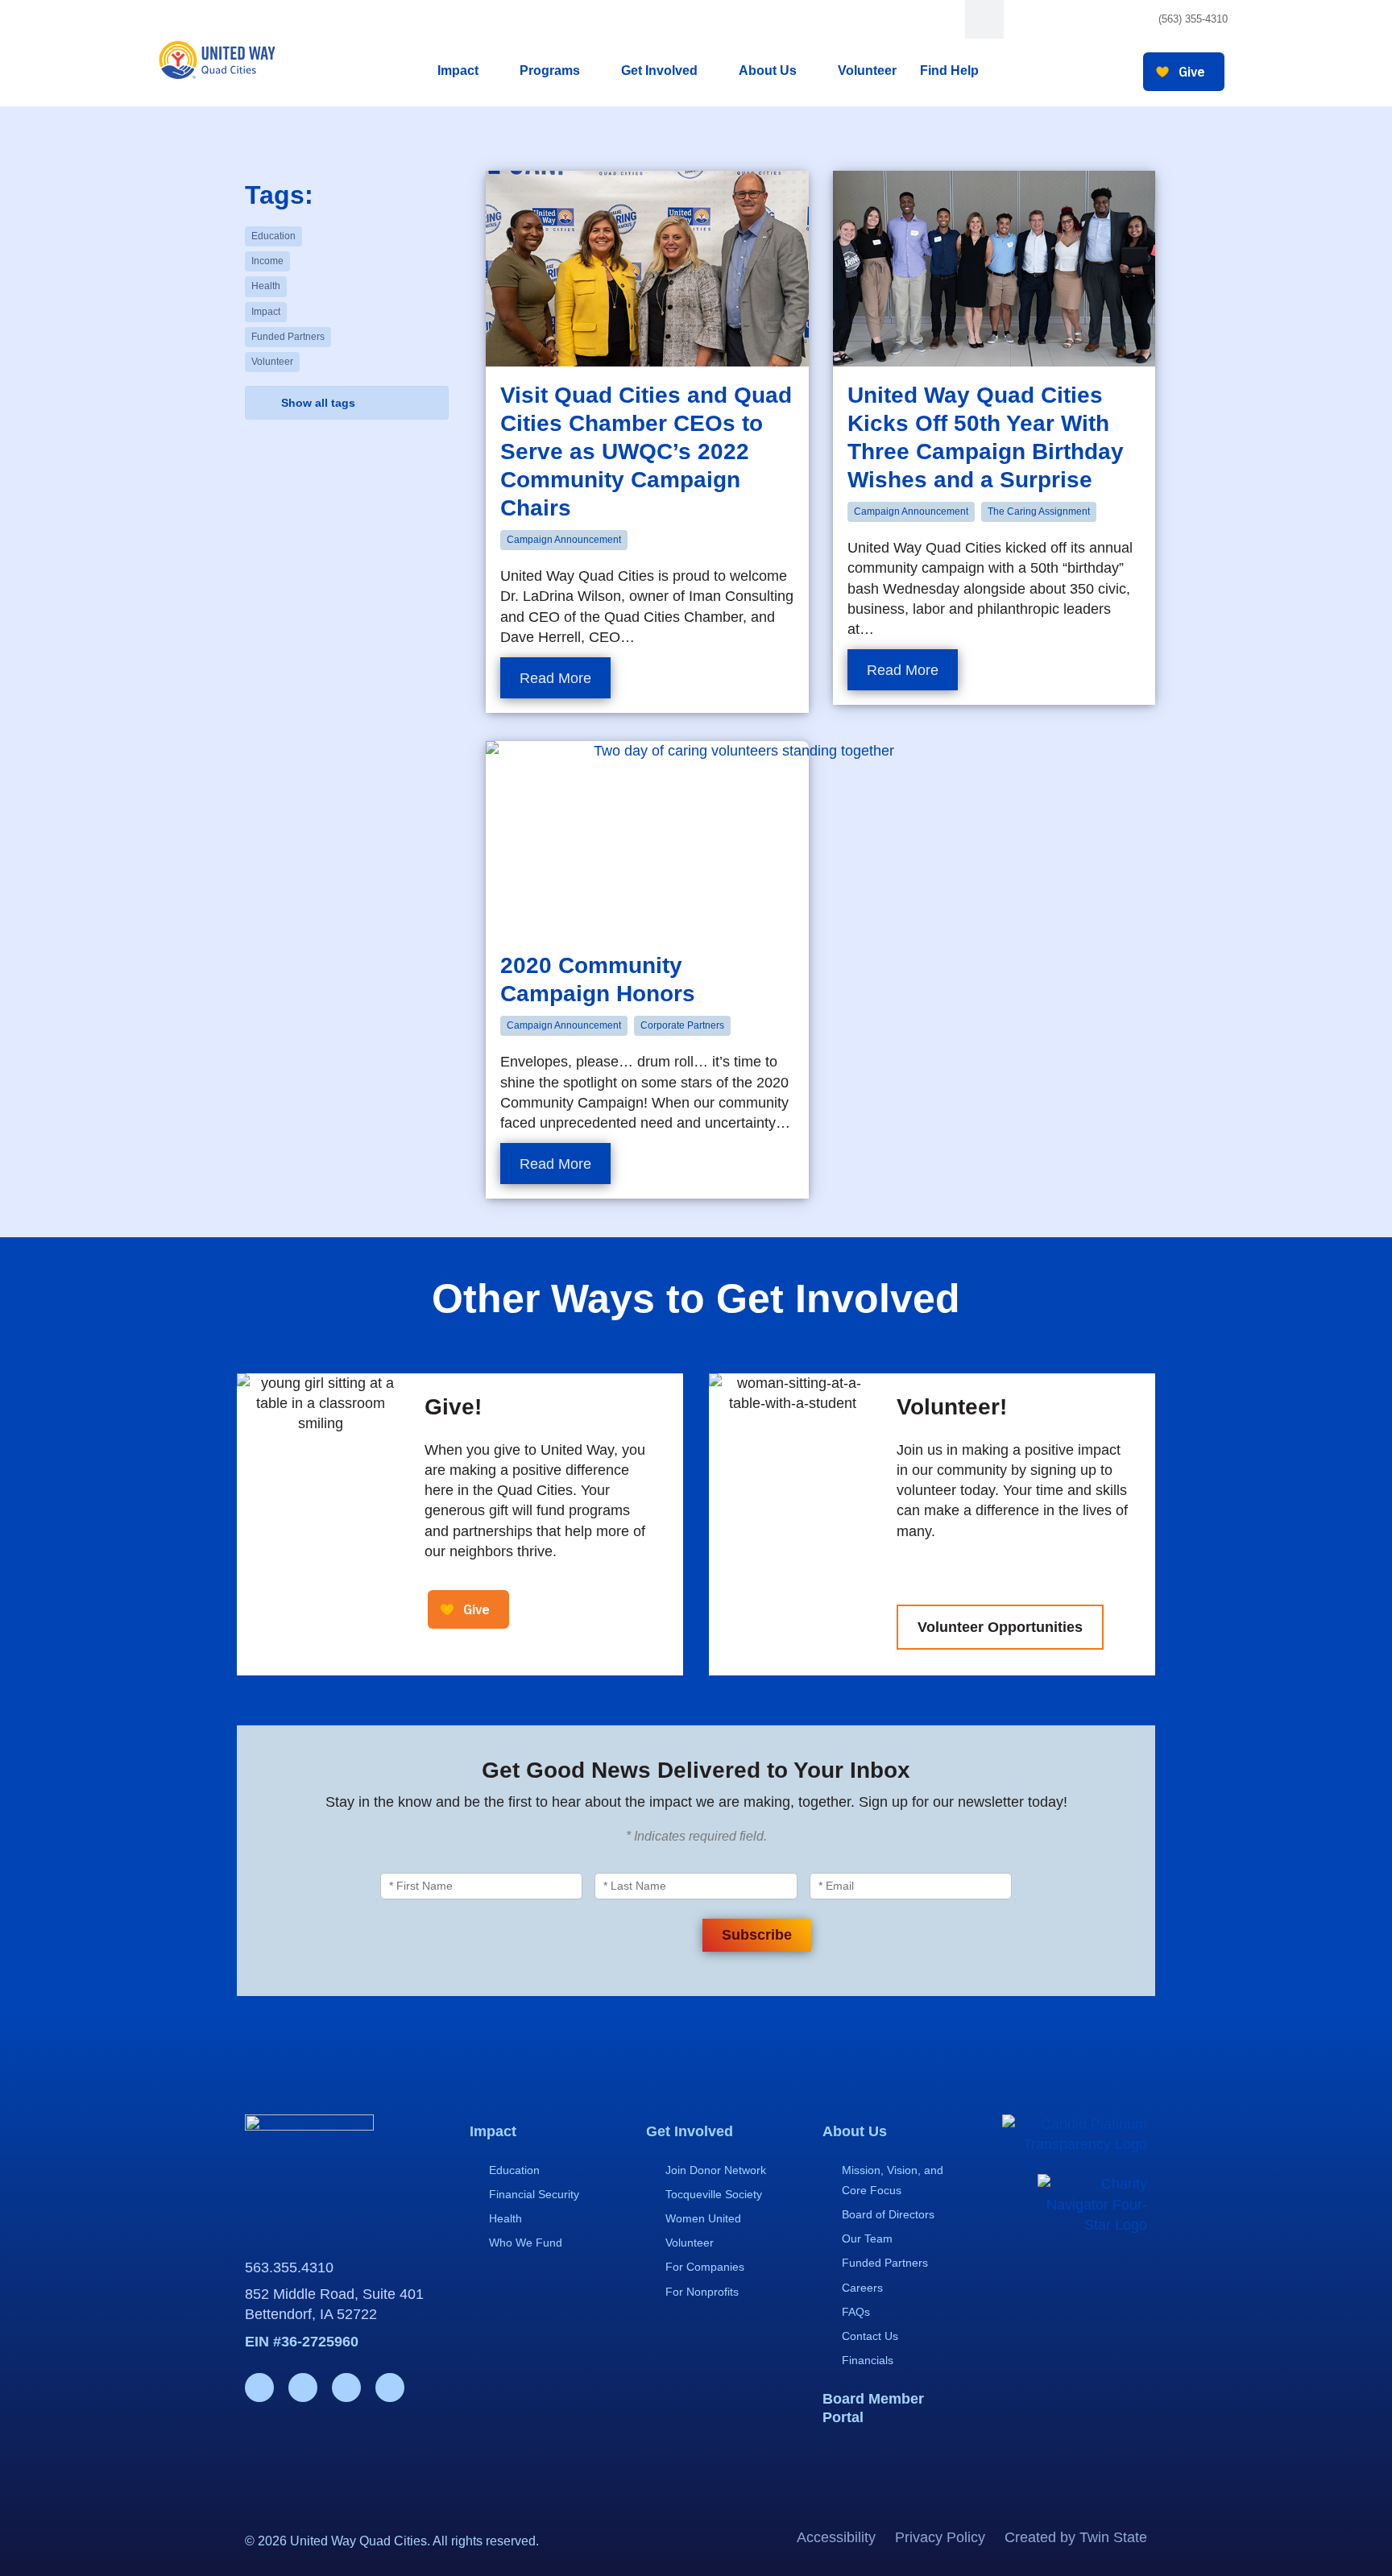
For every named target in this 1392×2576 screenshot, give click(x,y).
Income (267, 261)
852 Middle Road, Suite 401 (334, 2294)
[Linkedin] (1097, 20)
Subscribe (757, 1935)
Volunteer (272, 362)
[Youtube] (1128, 20)
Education (273, 236)
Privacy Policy (940, 2537)
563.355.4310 (289, 2267)
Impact (266, 312)
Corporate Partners (682, 1025)
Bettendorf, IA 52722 (311, 2314)
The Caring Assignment (1039, 511)
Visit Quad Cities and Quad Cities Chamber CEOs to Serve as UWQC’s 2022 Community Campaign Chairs (646, 451)
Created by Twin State (1076, 2537)
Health (266, 286)
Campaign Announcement (564, 540)
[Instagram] (1065, 20)
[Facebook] (1034, 20)
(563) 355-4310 (1193, 19)
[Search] (984, 19)
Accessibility (836, 2537)
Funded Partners (288, 337)
